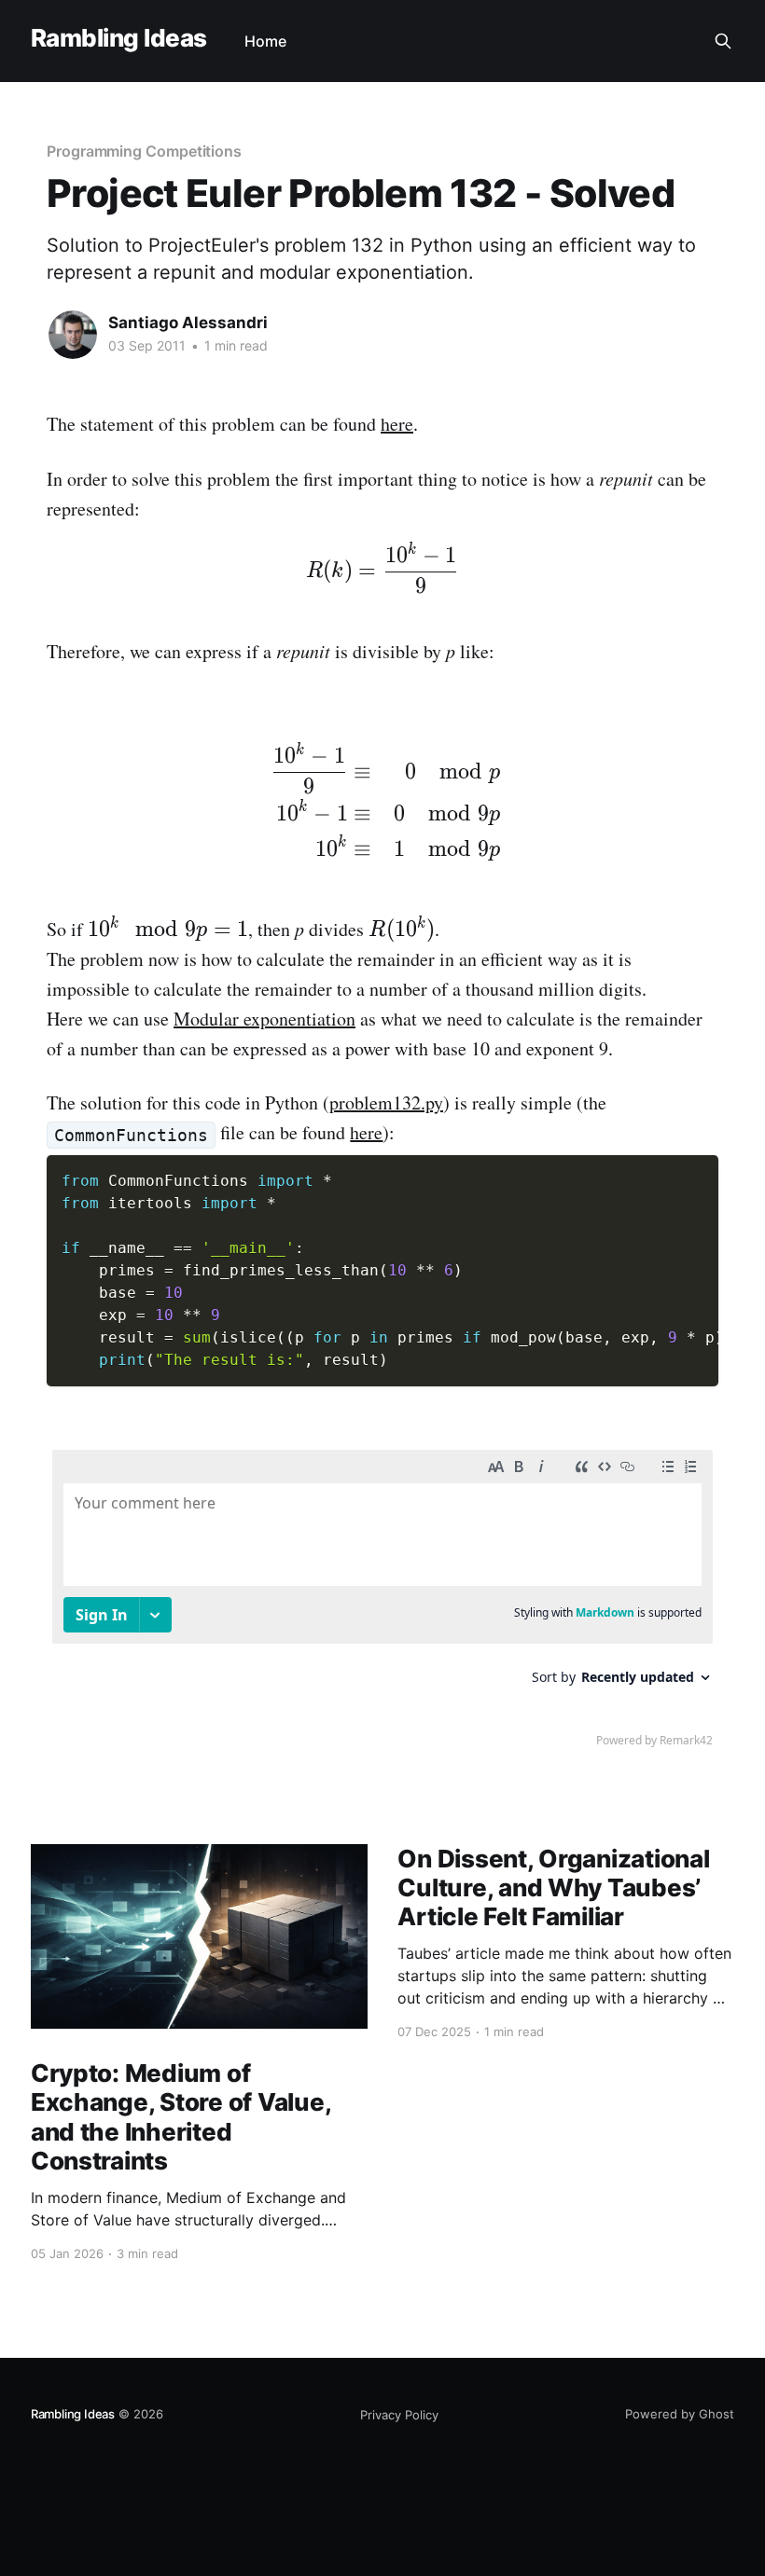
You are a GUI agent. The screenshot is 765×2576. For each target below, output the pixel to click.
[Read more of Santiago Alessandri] (73, 335)
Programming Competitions (144, 151)
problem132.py (386, 1102)
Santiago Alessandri (188, 323)
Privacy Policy (399, 2415)
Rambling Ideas (119, 39)
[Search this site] (723, 41)
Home (265, 41)
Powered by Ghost (680, 2414)
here (397, 424)
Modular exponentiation (264, 1019)
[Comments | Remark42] (382, 1603)
